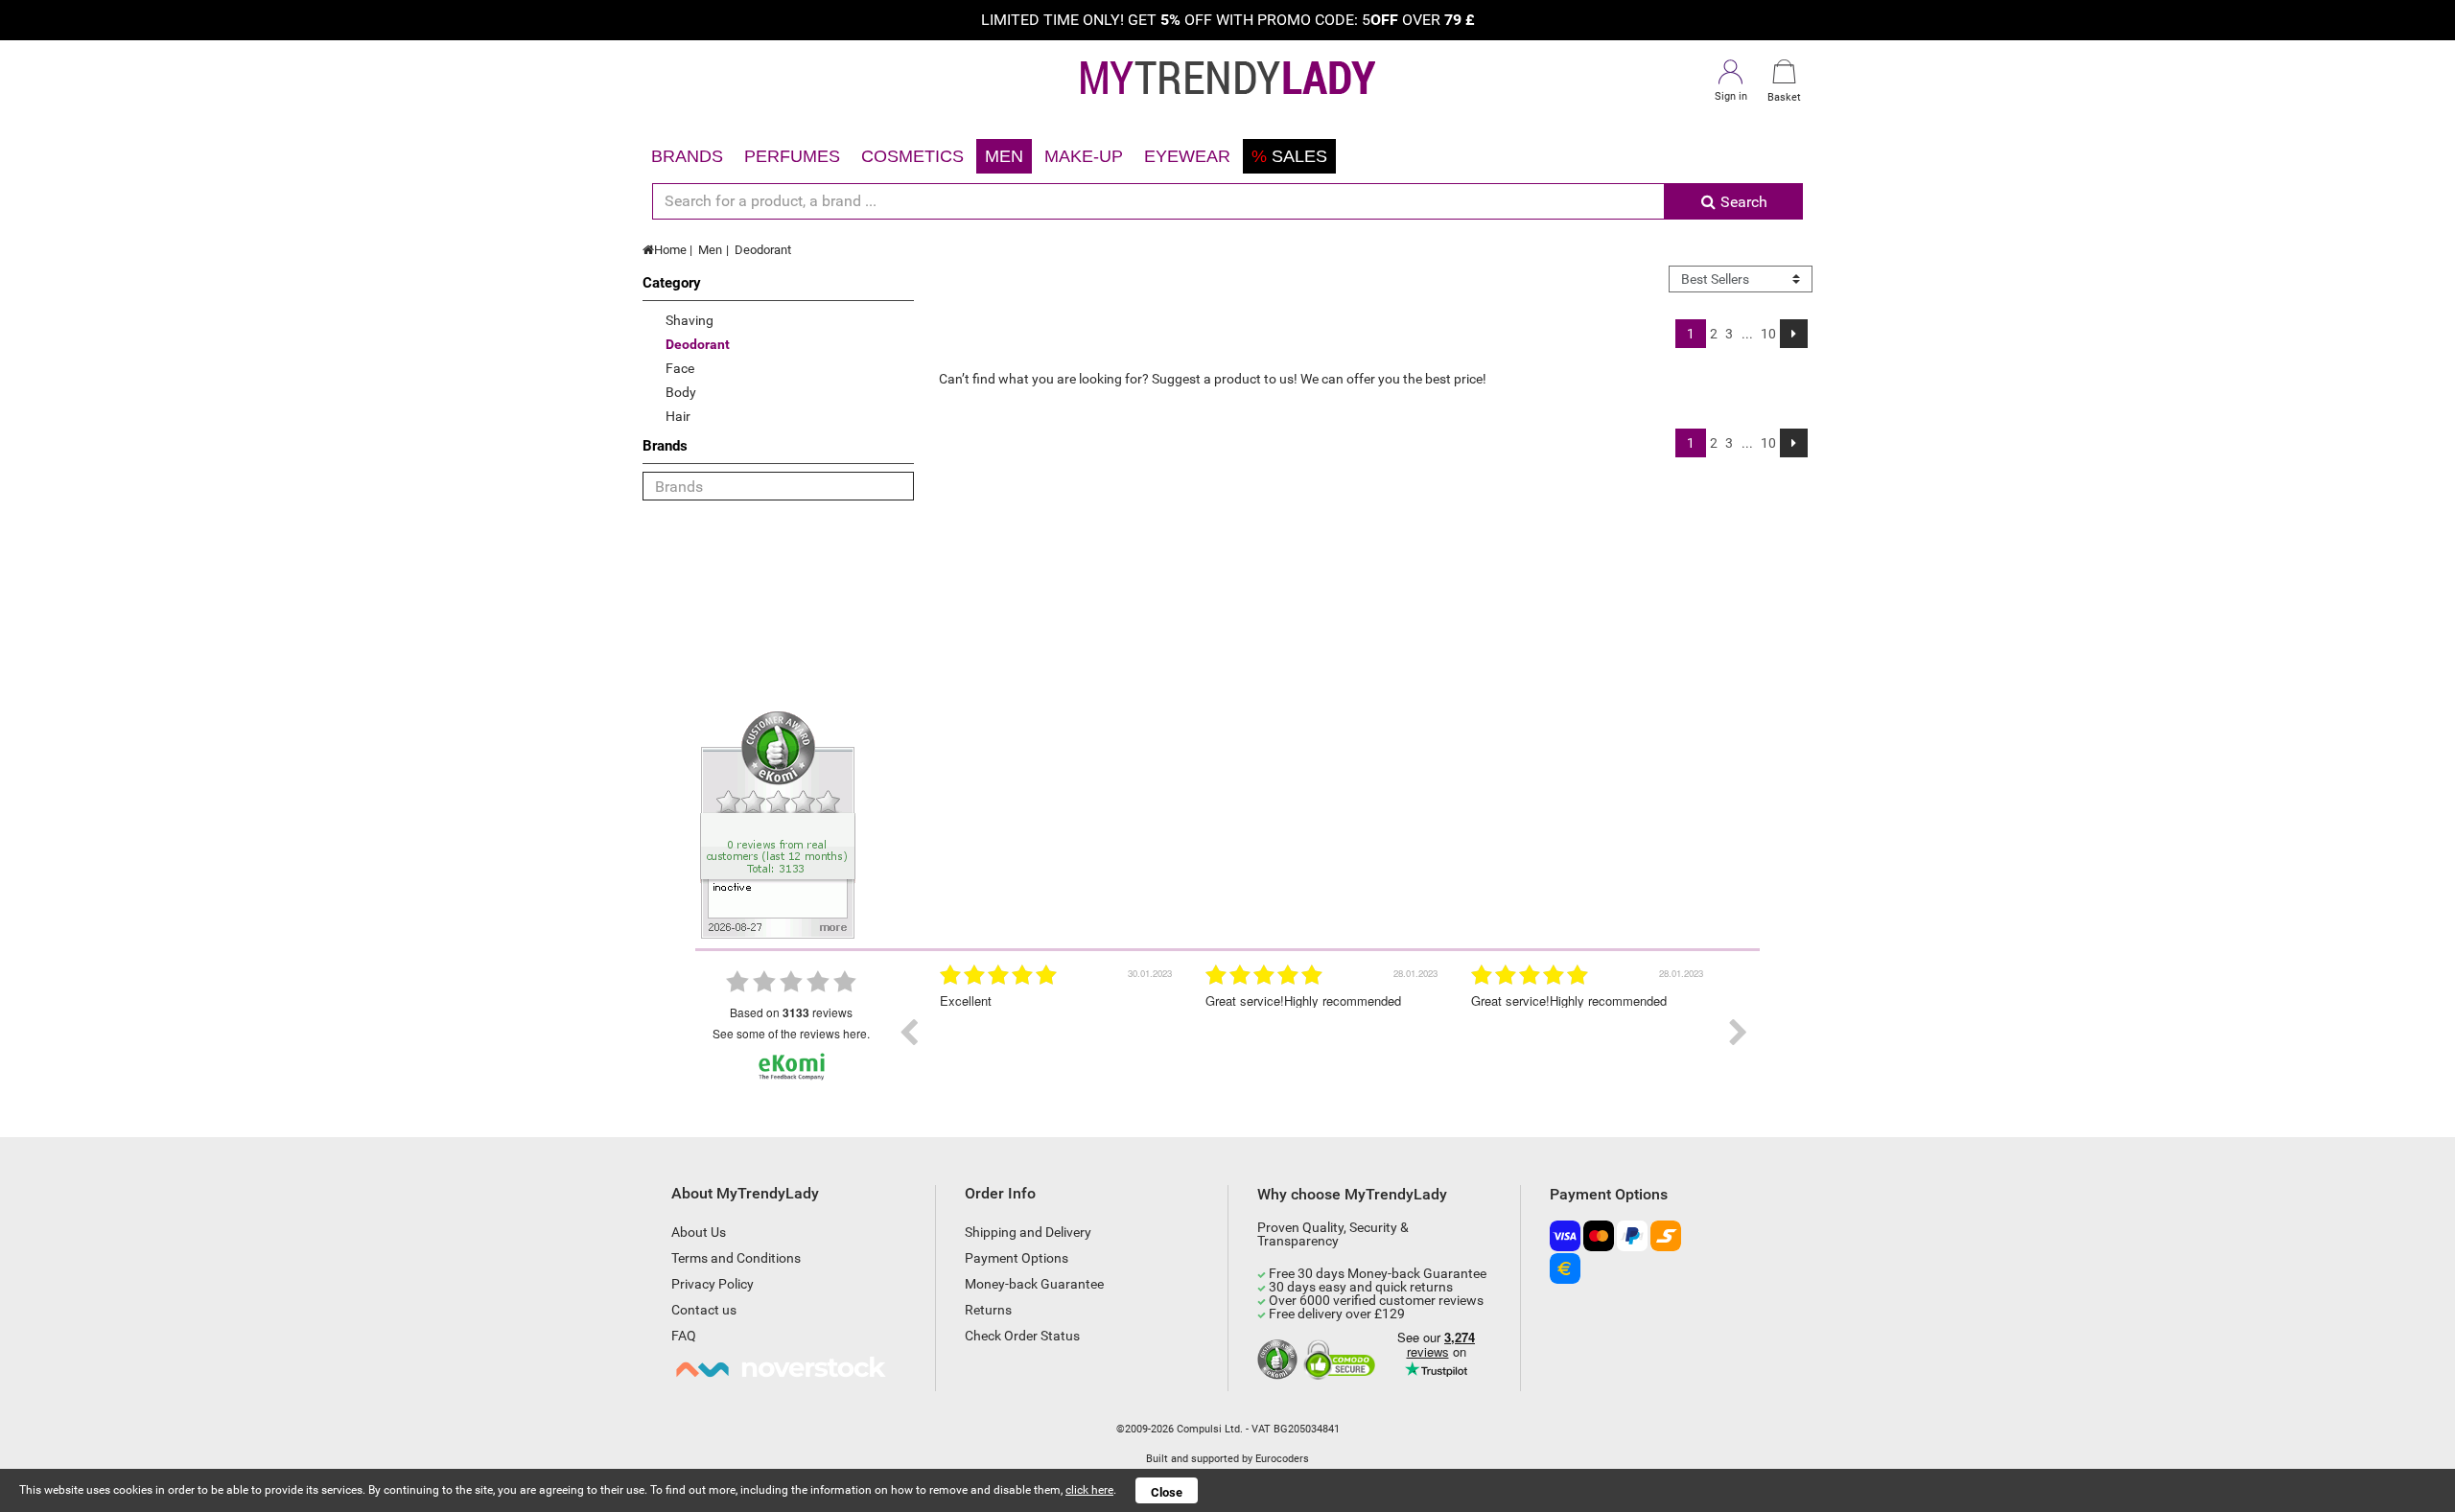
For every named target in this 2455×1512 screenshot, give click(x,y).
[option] (950, 1033)
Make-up (1084, 156)
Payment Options (1017, 1258)
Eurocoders (1282, 1459)
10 (1768, 334)
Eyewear (1187, 156)
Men (1004, 156)
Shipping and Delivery (1028, 1232)
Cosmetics (912, 156)
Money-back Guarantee (1034, 1284)
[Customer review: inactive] (778, 824)
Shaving (690, 320)
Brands (687, 156)
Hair (678, 416)
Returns (988, 1310)
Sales (1289, 156)
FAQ (684, 1336)
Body (681, 392)
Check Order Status (1022, 1336)
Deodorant (763, 250)
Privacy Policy (713, 1284)
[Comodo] (1342, 1361)
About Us (699, 1232)
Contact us (704, 1310)
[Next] (1794, 334)
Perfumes (792, 156)
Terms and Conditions (736, 1258)
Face (680, 368)
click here (1089, 1490)
